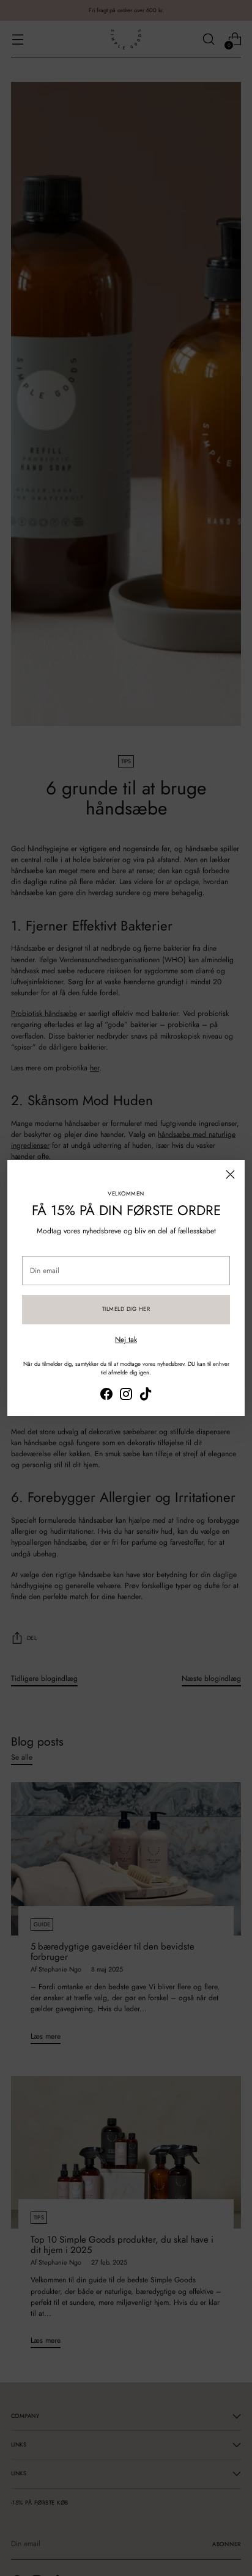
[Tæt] (230, 1174)
